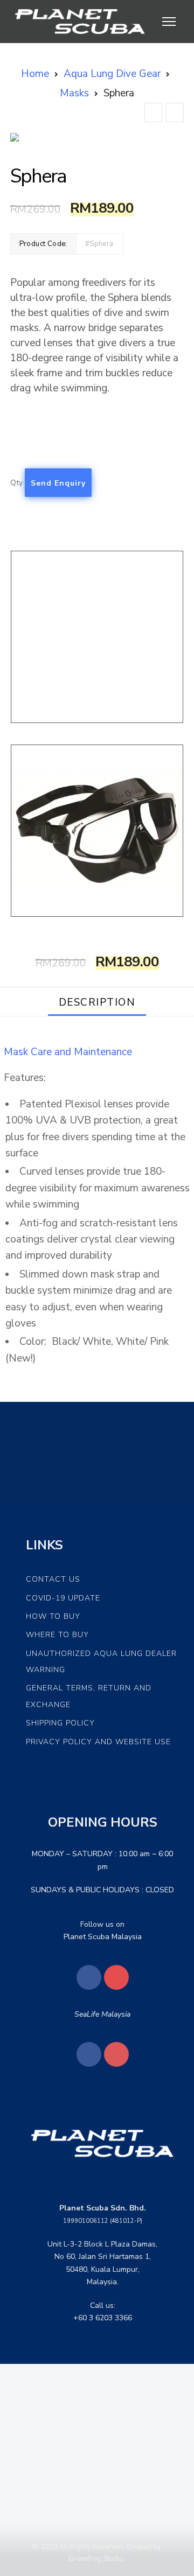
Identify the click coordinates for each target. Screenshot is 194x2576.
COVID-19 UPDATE (63, 1598)
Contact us (53, 1579)
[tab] (97, 1002)
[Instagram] (116, 1977)
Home (35, 74)
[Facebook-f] (89, 1977)
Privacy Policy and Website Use (98, 1742)
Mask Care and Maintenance (68, 1052)
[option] (97, 137)
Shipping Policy (60, 1723)
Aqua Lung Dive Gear (112, 74)
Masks (74, 93)
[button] (23, 137)
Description (97, 1002)
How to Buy (53, 1616)
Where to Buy (57, 1635)
